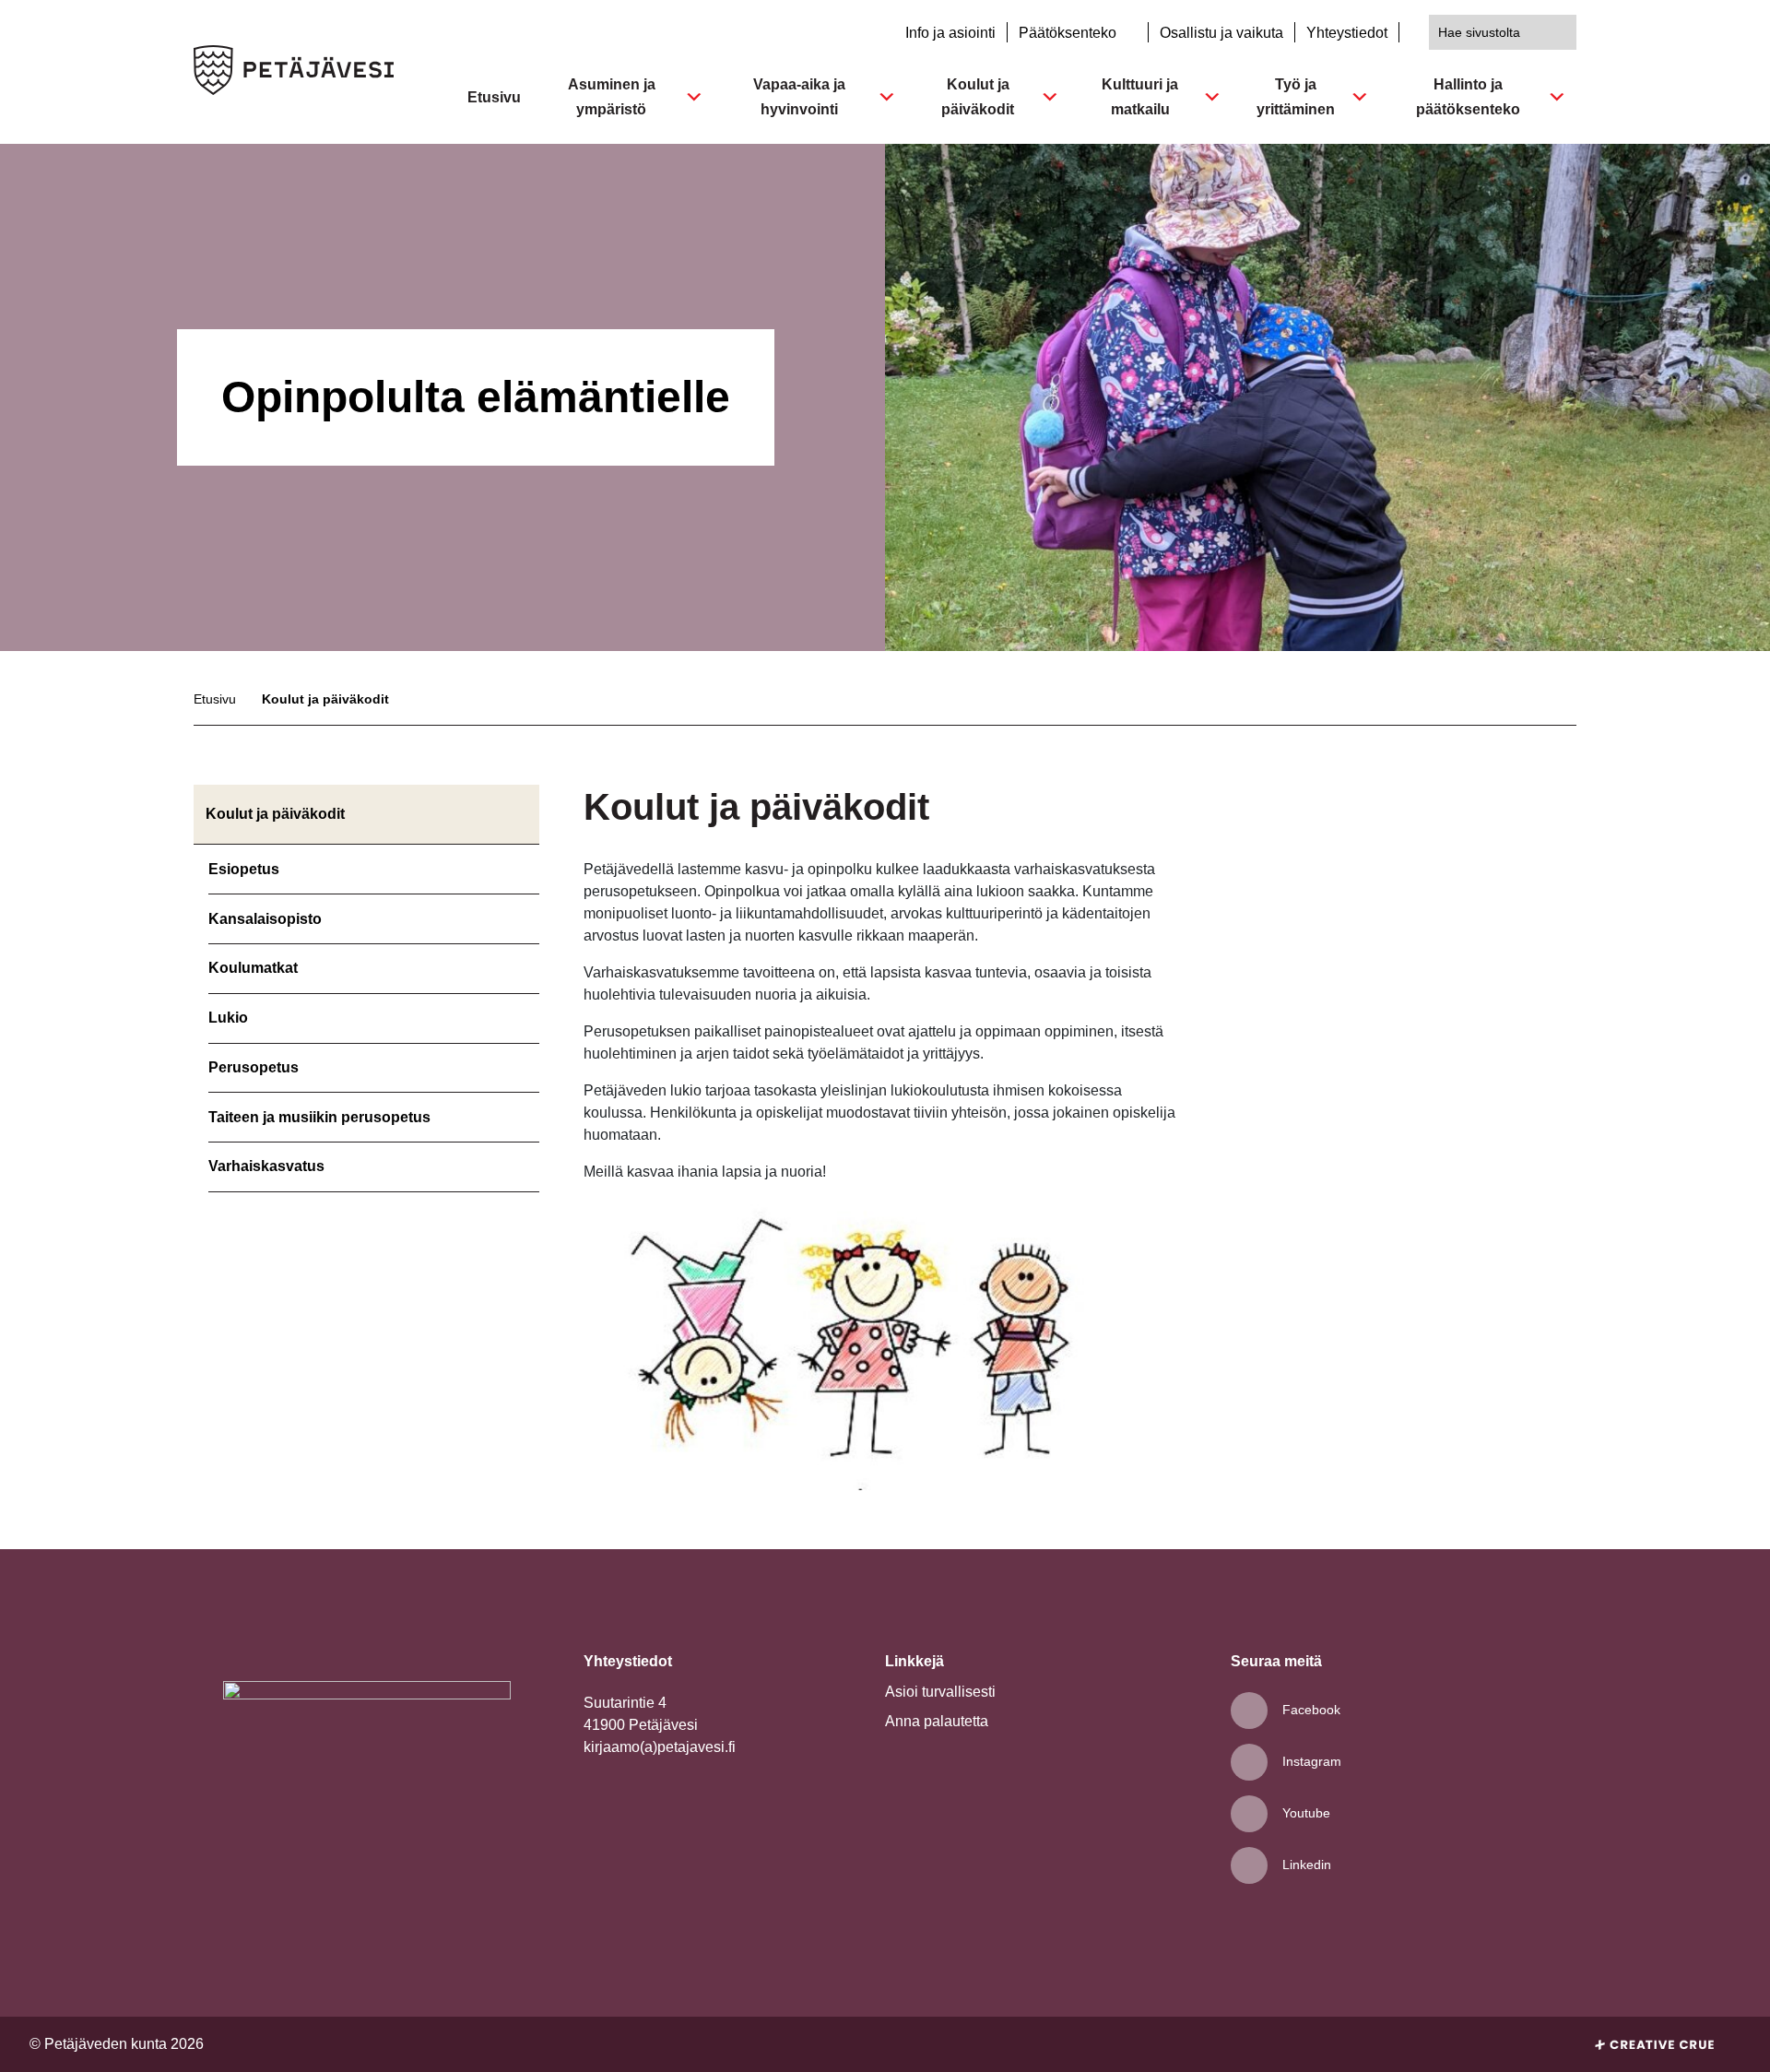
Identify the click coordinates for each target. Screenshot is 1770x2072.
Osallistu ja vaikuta (1221, 33)
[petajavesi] (294, 72)
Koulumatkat (253, 968)
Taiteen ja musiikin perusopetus (319, 1117)
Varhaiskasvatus (266, 1166)
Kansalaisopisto (265, 919)
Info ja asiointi (950, 33)
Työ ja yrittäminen (1296, 97)
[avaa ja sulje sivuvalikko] (526, 871)
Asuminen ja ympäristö (612, 97)
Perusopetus (254, 1067)
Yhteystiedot (1347, 33)
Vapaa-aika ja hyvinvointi (799, 97)
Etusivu (494, 97)
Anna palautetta (937, 1721)
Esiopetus (244, 869)
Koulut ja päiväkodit (978, 97)
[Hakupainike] (1559, 32)
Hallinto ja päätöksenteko (1468, 97)
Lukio (228, 1018)
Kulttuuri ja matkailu (1140, 97)
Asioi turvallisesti (940, 1692)
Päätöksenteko (1069, 33)
